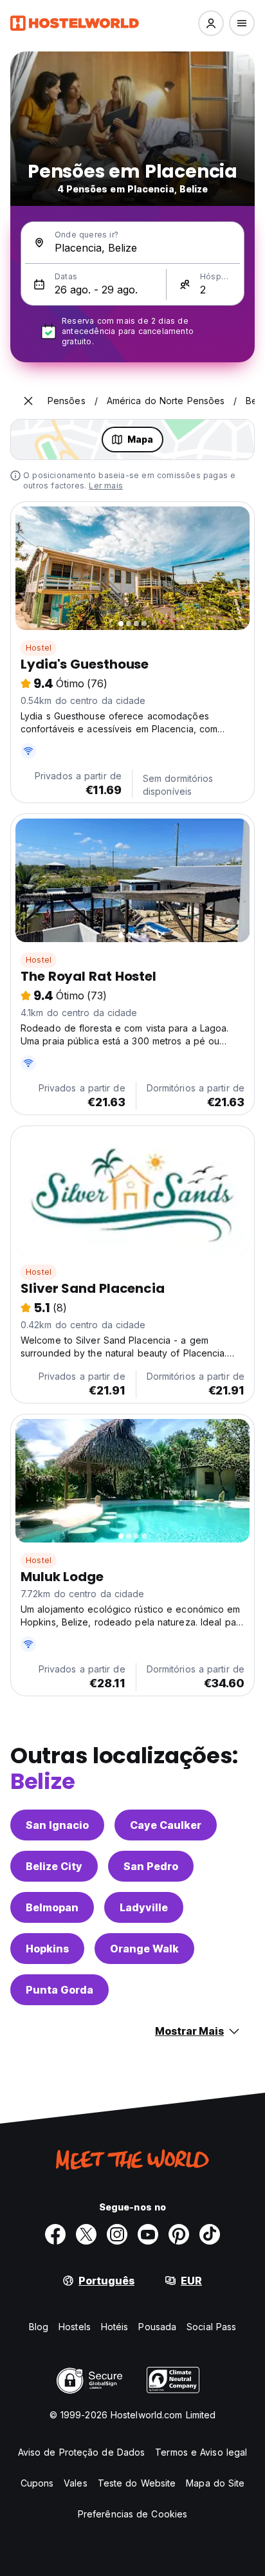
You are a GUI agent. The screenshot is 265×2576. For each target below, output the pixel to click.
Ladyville (144, 1907)
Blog (39, 2327)
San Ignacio (57, 1825)
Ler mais (106, 486)
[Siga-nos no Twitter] (86, 2234)
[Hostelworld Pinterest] (179, 2234)
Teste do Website (137, 2483)
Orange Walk (144, 1949)
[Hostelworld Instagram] (117, 2234)
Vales (76, 2483)
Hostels (75, 2327)
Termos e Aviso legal (201, 2452)
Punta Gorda (59, 1990)
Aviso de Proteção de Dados (82, 2452)
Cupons (37, 2483)
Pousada (157, 2327)
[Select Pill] (211, 23)
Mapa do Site (215, 2483)
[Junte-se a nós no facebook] (55, 2234)
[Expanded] (28, 401)
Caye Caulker (166, 1825)
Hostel (39, 648)
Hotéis (115, 2327)
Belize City (54, 1866)
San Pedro (151, 1866)
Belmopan (52, 1907)
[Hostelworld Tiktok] (210, 2234)
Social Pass (211, 2327)
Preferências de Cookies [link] (132, 2514)
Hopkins (47, 1949)
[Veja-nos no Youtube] (148, 2234)
